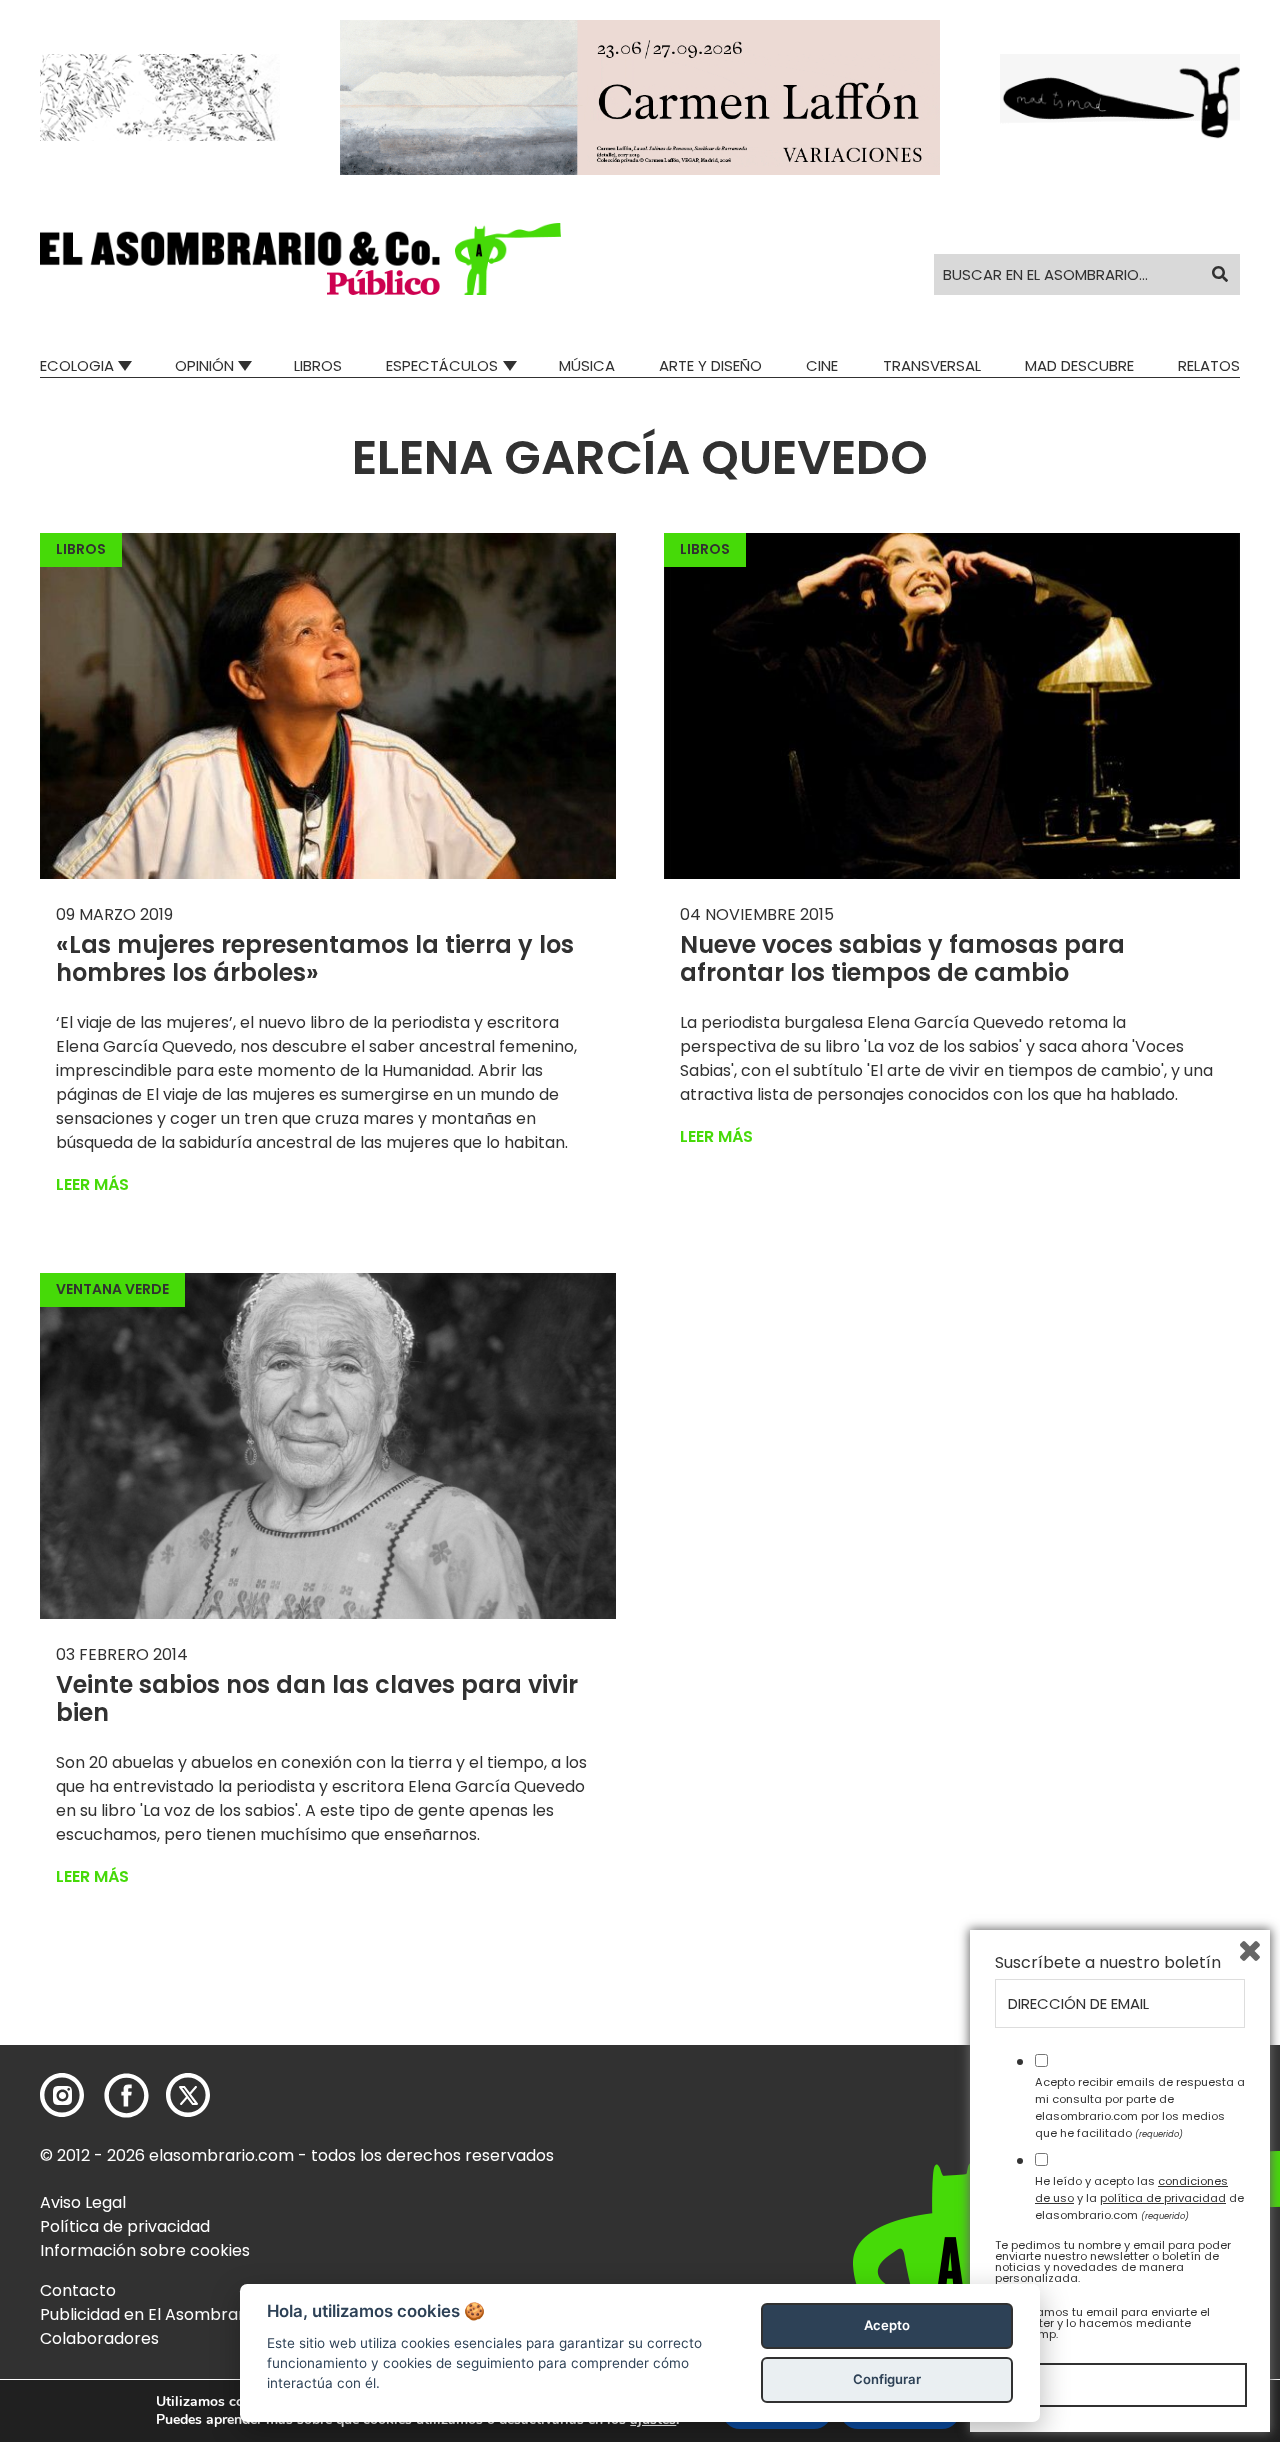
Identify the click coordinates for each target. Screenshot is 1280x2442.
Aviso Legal (83, 2202)
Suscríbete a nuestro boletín (1108, 1963)
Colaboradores (99, 2338)
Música (587, 365)
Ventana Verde (112, 1289)
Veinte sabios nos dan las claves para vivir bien (317, 1699)
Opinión (204, 365)
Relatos (1209, 365)
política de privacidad (1163, 2198)
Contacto (78, 2290)
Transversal (932, 365)
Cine (822, 365)
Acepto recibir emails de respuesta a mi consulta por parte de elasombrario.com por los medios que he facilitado (1140, 2107)
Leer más (92, 1184)
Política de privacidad (125, 2226)
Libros (318, 365)
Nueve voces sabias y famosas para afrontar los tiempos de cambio (902, 959)
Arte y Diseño (710, 365)
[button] (300, 259)
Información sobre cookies (145, 2250)
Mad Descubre (1079, 365)
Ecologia (77, 365)
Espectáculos (442, 365)
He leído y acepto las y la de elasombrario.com (1139, 2198)
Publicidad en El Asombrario (149, 2314)
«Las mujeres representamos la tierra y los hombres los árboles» (315, 959)
